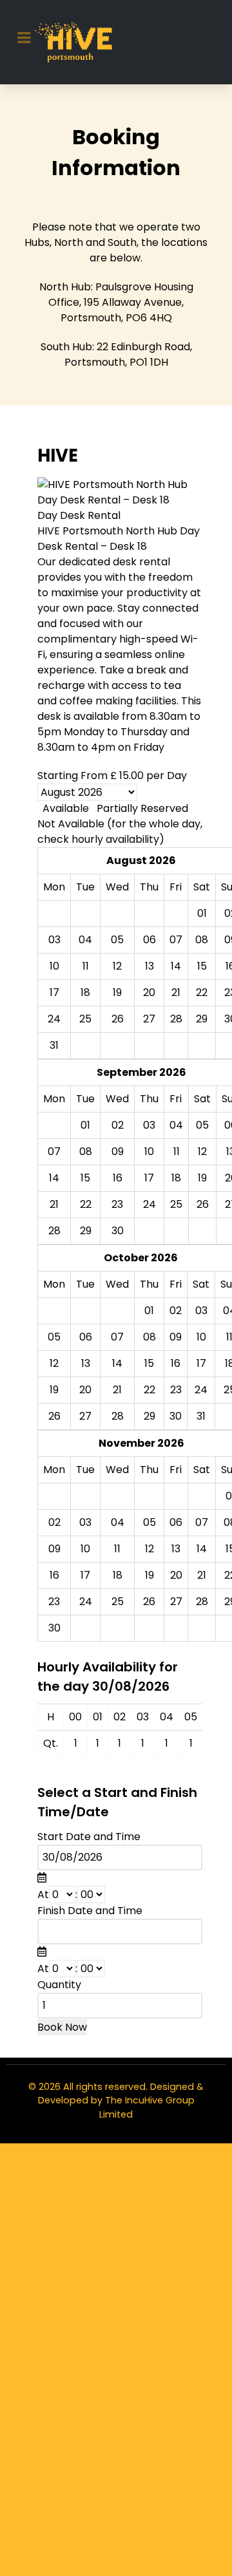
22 (86, 1204)
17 (149, 1178)
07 (54, 1152)
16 (118, 1178)
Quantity (59, 1985)
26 (203, 1204)
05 (202, 1125)
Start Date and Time (89, 1837)
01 (85, 1125)
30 (118, 1231)
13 (86, 1363)
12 (202, 1152)
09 (118, 1152)
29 (86, 1231)
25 (176, 1204)
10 (149, 1152)
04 (176, 1125)
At (43, 1894)
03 (149, 1125)
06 (86, 1337)
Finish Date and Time (90, 1911)
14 (54, 1178)
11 (177, 1152)
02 (118, 1125)
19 (202, 1178)
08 (86, 1152)
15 (85, 1178)
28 (54, 1231)
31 (54, 1045)
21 (54, 1204)
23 (117, 1204)
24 (150, 1204)
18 (176, 1178)
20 (85, 1390)
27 (85, 1416)
